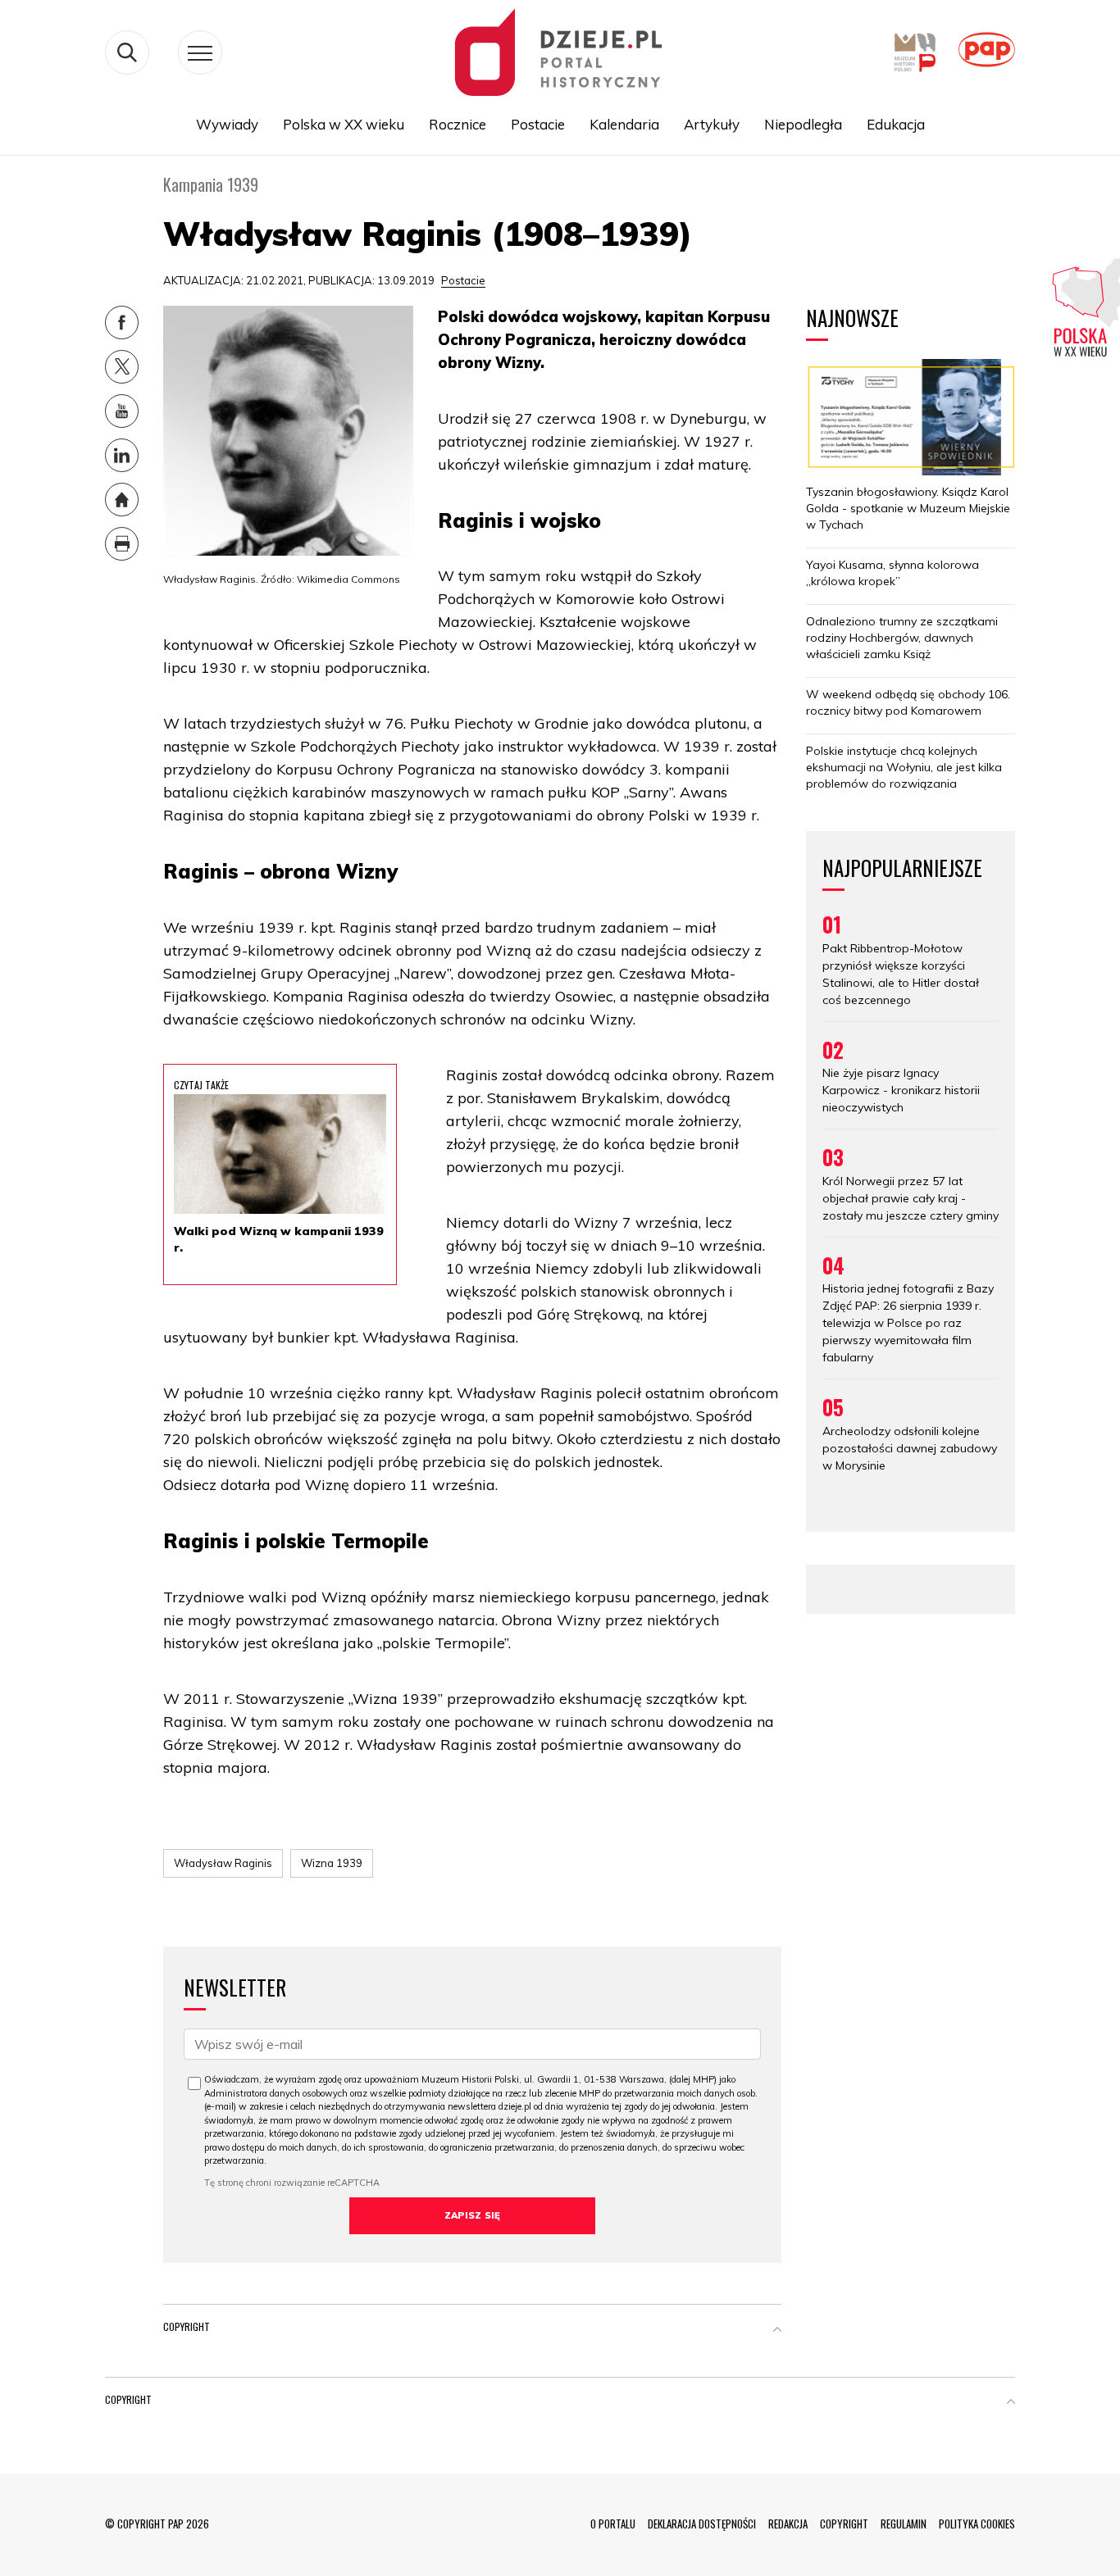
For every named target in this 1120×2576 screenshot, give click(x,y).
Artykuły (712, 124)
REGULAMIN (904, 2524)
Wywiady (227, 124)
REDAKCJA (788, 2524)
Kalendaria (624, 124)
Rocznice (458, 124)
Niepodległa (803, 124)
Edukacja (896, 124)
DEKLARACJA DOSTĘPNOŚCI (702, 2524)
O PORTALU (613, 2524)
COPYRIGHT (844, 2524)
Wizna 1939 (332, 1863)
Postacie (538, 124)
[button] (777, 2330)
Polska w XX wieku (344, 124)
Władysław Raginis (223, 1863)
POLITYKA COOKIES (977, 2524)
